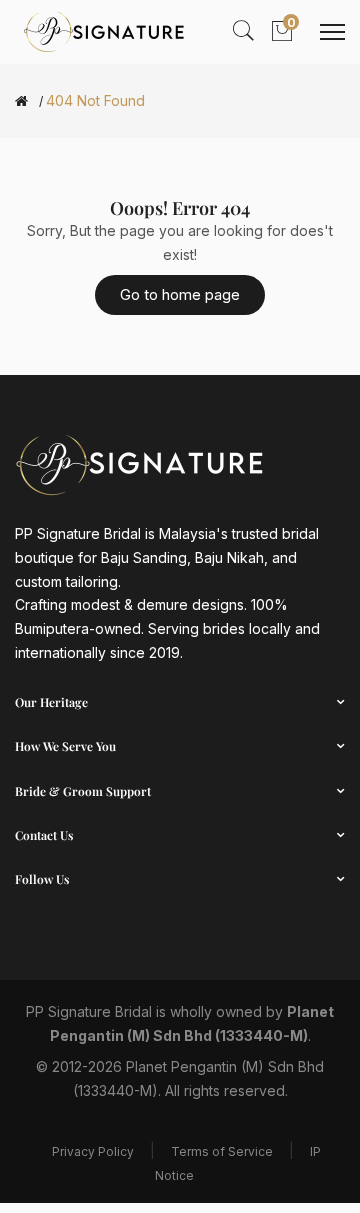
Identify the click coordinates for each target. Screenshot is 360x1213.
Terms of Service (222, 1151)
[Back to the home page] (21, 101)
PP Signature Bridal (89, 1011)
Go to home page (180, 294)
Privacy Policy (93, 1151)
